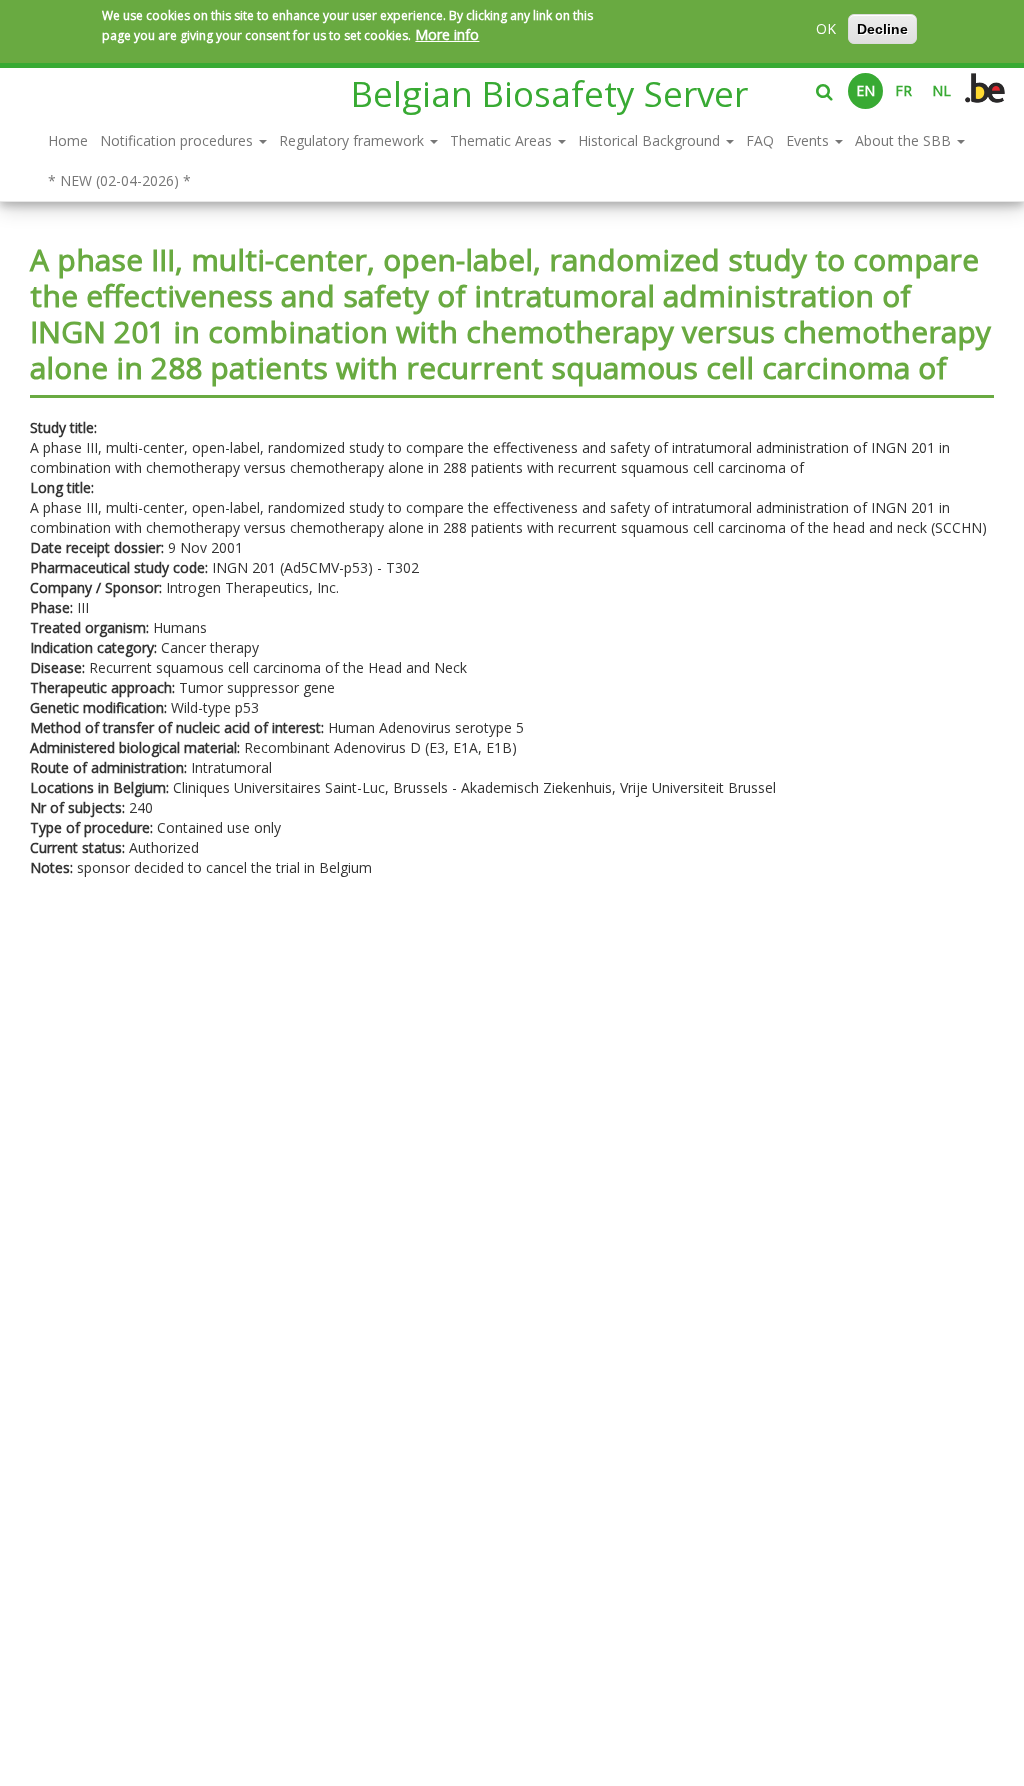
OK (826, 28)
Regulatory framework (353, 140)
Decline (882, 29)
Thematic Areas (503, 140)
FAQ (760, 140)
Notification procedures (178, 140)
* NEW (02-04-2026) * (119, 180)
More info (447, 34)
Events (809, 140)
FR (903, 90)
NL (941, 90)
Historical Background (651, 140)
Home (68, 140)
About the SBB (905, 140)
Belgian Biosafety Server (549, 93)
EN (865, 90)
